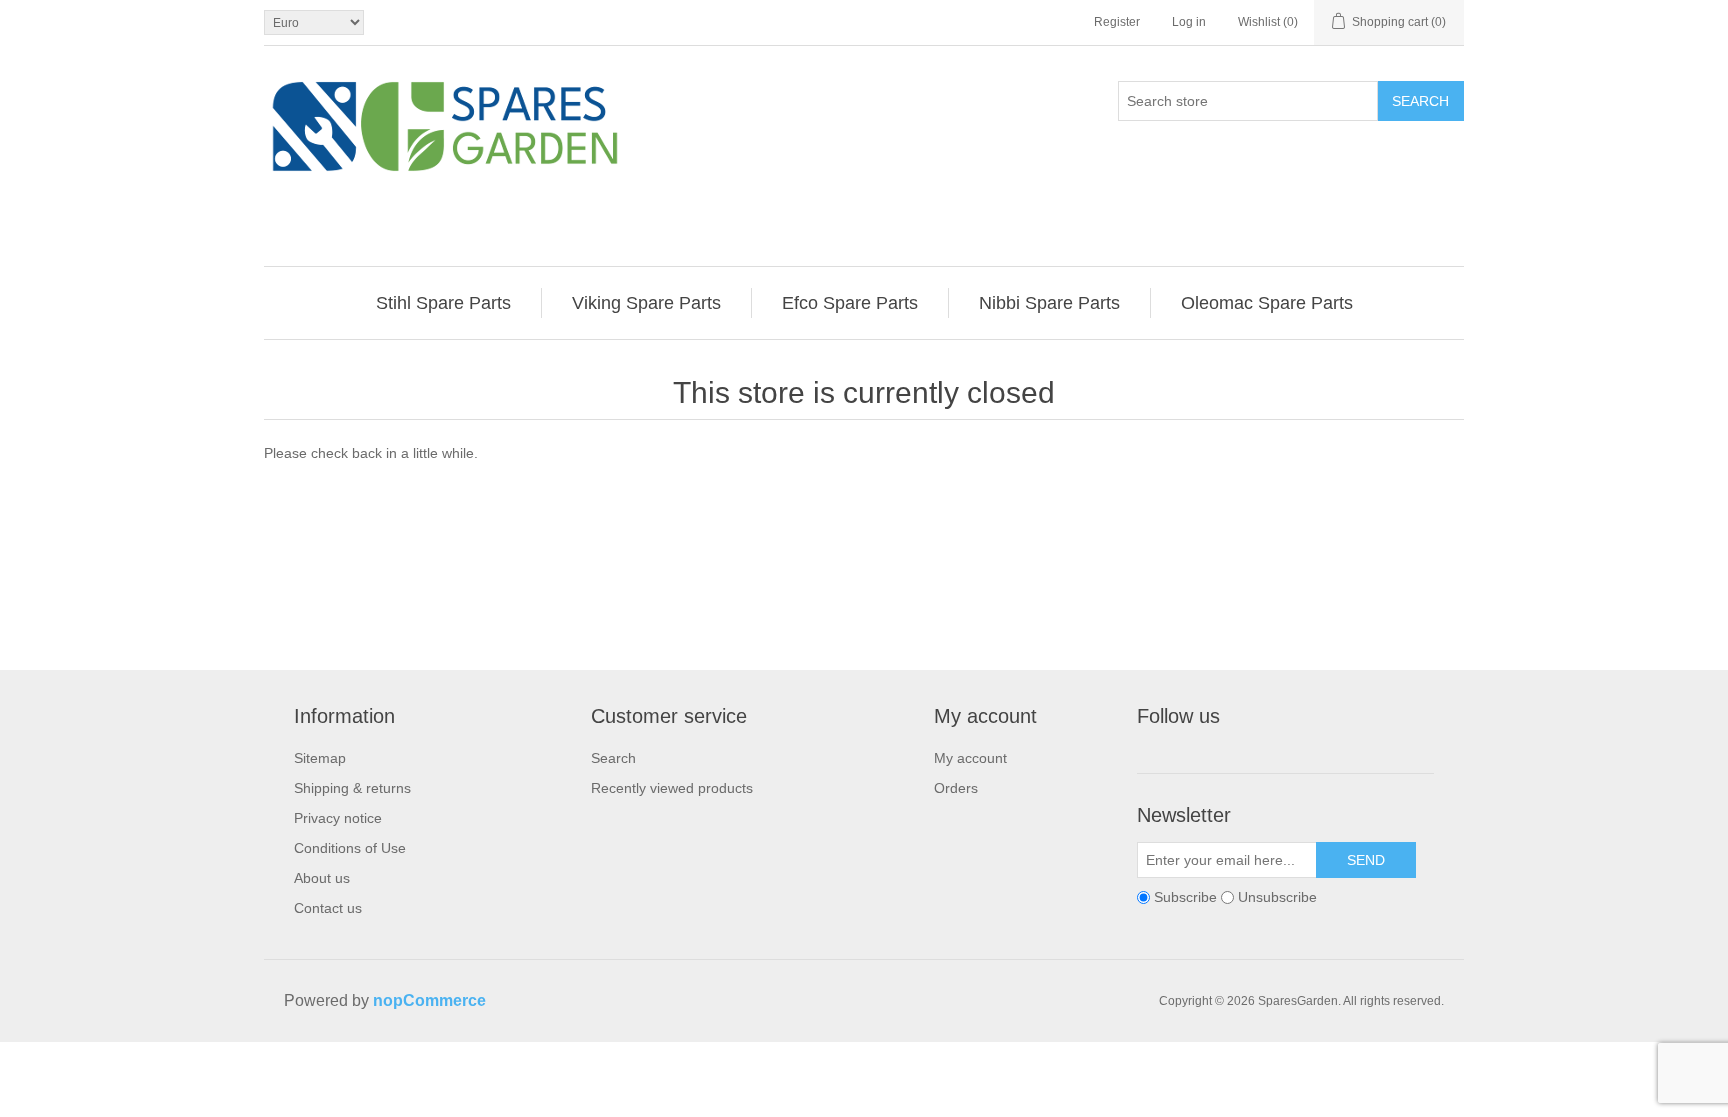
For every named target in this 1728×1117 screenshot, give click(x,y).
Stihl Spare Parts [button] (443, 303)
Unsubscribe (1277, 897)
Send (1366, 860)
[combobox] (1248, 101)
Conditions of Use (350, 848)
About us (322, 878)
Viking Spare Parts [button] (646, 303)
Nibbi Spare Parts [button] (1049, 303)
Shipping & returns (352, 788)
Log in (1189, 22)
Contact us (328, 908)
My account (970, 758)
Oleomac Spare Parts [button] (1267, 303)
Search (1420, 101)
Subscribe (1185, 897)
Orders (956, 788)
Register (1117, 22)
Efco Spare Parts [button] (850, 303)
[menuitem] (444, 303)
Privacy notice (338, 818)
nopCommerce (429, 1000)
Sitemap (320, 758)
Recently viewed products (672, 788)
